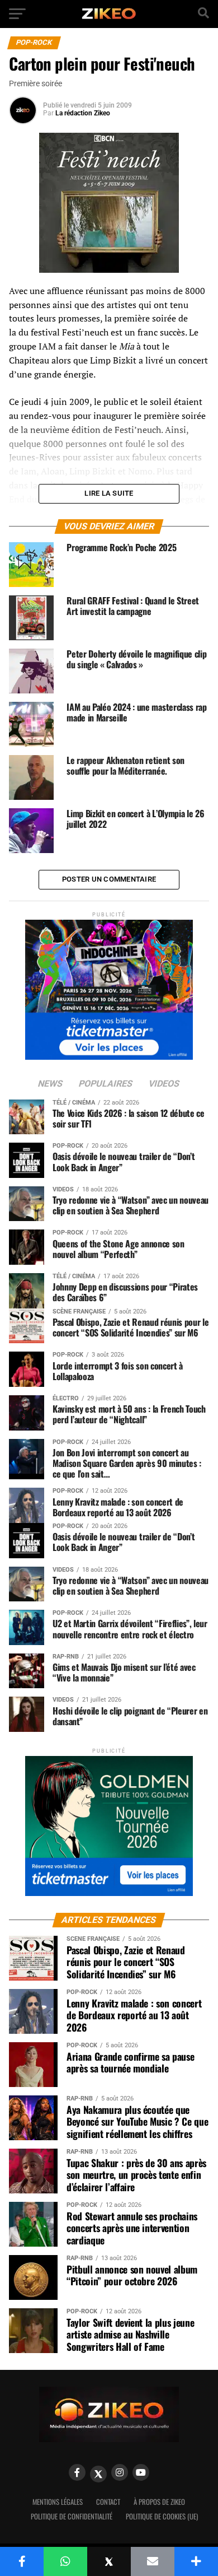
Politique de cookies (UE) (162, 2516)
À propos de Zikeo (159, 2502)
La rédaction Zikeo (83, 113)
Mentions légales (58, 2502)
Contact (108, 2502)
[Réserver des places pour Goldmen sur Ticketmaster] (109, 1822)
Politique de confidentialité (72, 2516)
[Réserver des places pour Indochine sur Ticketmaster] (109, 986)
